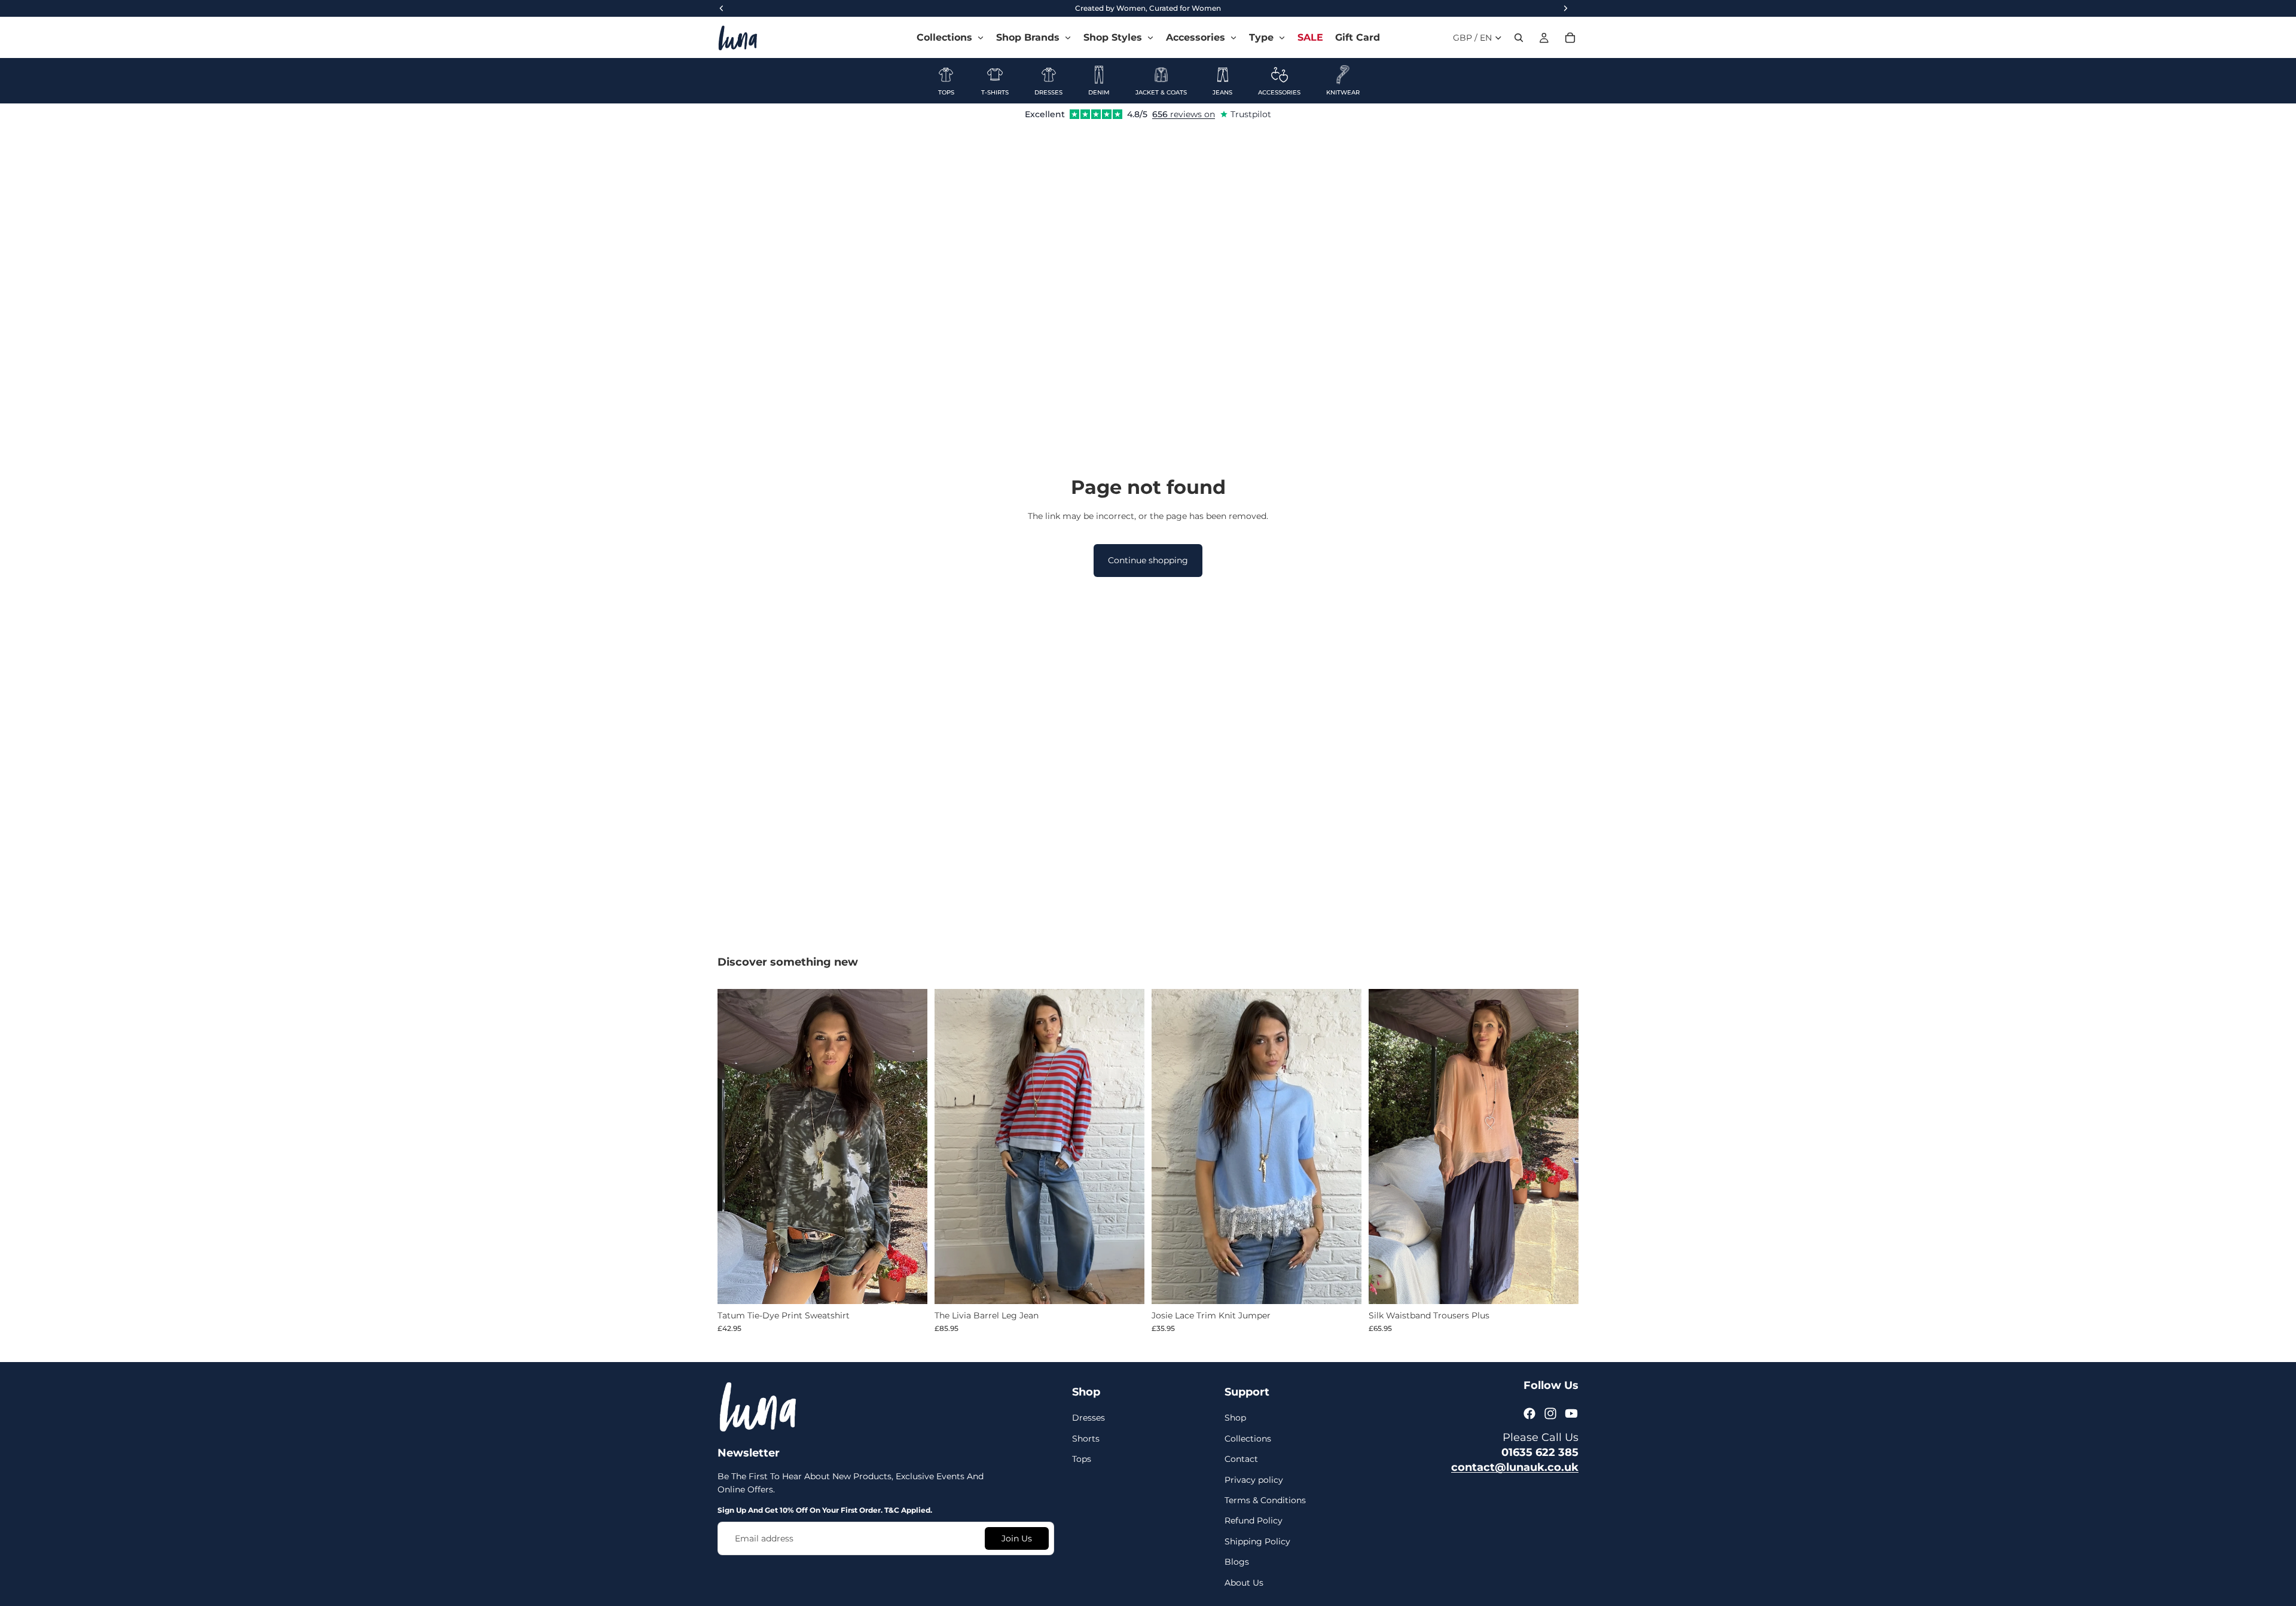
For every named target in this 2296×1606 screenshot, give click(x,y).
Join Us (1017, 1538)
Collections (1248, 1439)
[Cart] (1570, 38)
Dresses (1089, 1418)
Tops (1082, 1459)
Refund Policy (1254, 1520)
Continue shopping (1148, 560)
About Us (1244, 1582)
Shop (1235, 1418)
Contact (1241, 1459)
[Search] (1519, 38)
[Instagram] (1550, 1413)
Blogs (1237, 1562)
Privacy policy (1254, 1479)
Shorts (1086, 1439)
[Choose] (909, 1286)
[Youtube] (1571, 1413)
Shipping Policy (1257, 1541)
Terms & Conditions (1265, 1500)
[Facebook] (1529, 1413)
